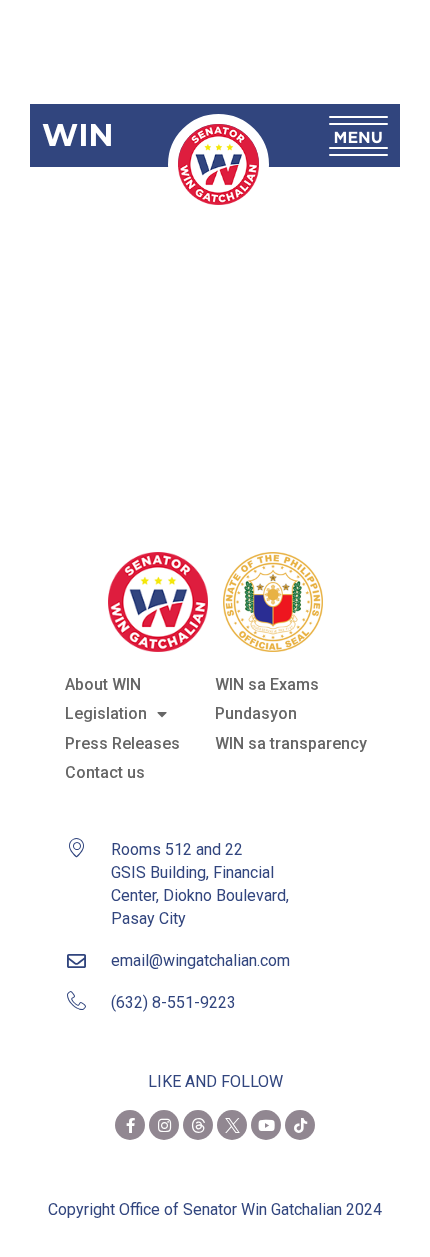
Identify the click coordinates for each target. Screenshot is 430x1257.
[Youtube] (266, 1125)
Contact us (105, 772)
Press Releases (122, 743)
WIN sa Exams (267, 684)
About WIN (103, 684)
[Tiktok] (300, 1125)
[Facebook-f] (130, 1125)
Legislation (106, 713)
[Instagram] (164, 1125)
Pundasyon (256, 713)
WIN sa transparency (291, 743)
